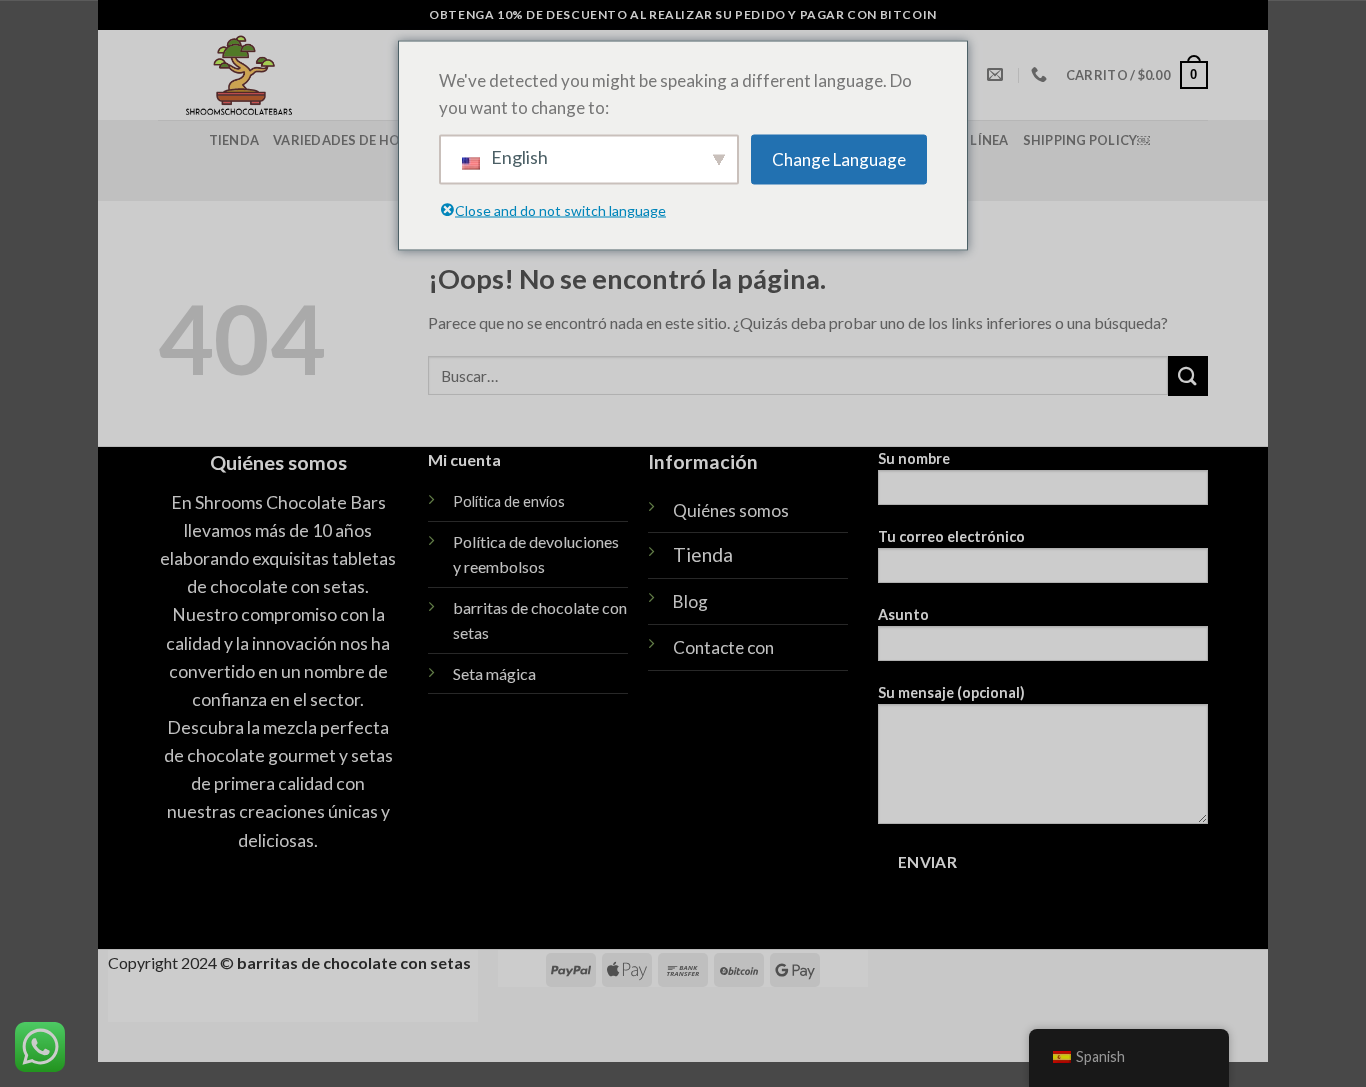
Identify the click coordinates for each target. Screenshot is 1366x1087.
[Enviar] (1188, 375)
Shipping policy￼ (1087, 140)
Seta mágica (494, 673)
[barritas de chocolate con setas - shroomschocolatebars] (309, 75)
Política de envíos (509, 501)
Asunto (903, 614)
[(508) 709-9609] (1041, 74)
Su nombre (914, 458)
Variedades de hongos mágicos (390, 140)
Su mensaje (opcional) (951, 692)
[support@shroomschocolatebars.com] (997, 74)
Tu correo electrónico (951, 536)
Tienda (234, 140)
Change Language (839, 159)
